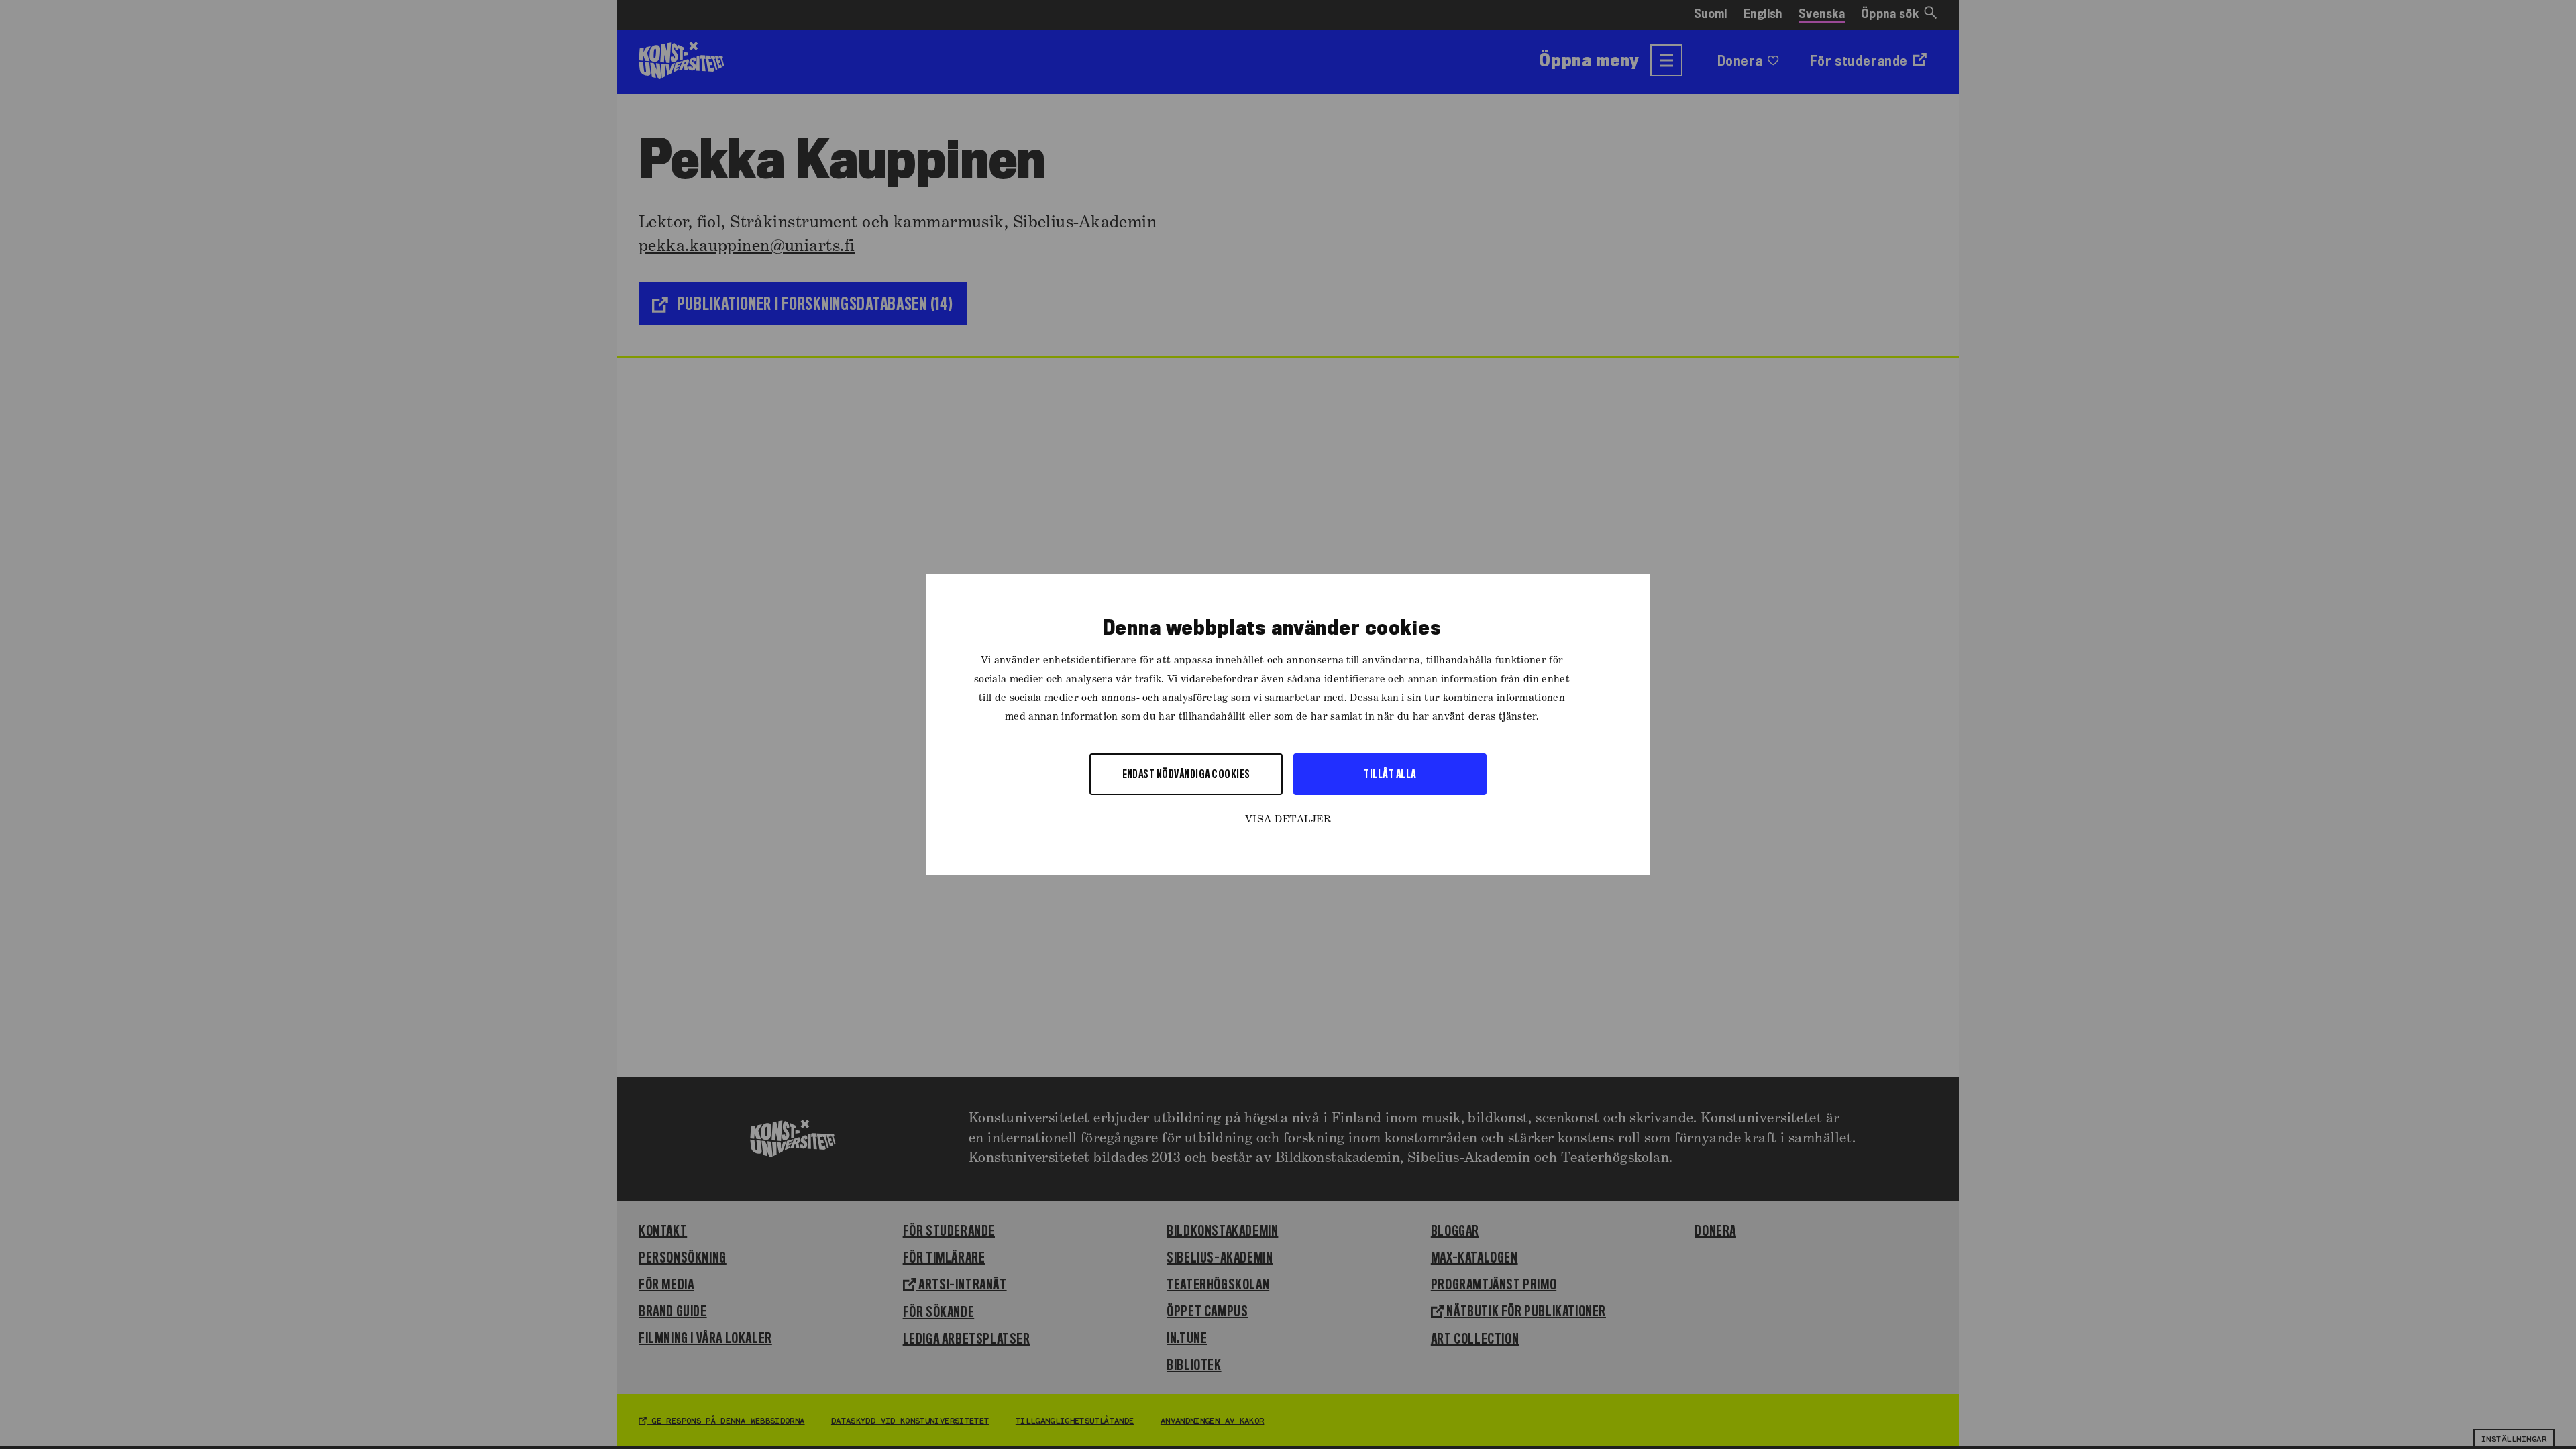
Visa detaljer (1288, 820)
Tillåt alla (1390, 774)
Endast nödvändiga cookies (1186, 774)
